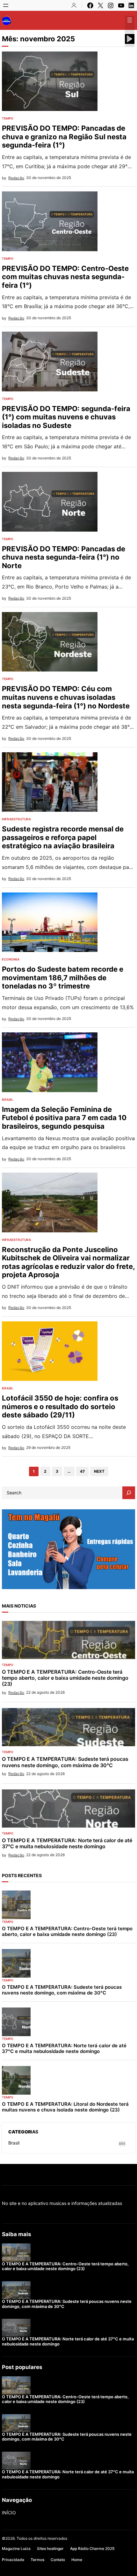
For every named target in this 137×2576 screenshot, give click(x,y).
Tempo (8, 118)
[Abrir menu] (6, 5)
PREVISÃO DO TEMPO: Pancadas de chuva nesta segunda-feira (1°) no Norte (64, 557)
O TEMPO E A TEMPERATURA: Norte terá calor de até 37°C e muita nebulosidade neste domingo (67, 1843)
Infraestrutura (16, 819)
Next (99, 1471)
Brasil (8, 1099)
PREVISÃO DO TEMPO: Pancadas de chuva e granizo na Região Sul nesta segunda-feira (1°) (64, 137)
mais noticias (19, 1606)
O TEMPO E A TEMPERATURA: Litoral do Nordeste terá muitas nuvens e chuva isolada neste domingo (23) (65, 2107)
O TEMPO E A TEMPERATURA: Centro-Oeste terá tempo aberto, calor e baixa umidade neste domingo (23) (65, 1678)
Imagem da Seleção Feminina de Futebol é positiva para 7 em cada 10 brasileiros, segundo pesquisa (64, 1118)
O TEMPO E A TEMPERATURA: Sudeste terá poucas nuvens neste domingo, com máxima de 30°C (65, 1762)
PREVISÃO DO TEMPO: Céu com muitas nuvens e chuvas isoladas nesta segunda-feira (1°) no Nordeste (66, 697)
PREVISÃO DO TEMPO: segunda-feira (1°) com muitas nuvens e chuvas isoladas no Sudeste (66, 417)
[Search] (129, 1493)
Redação (16, 178)
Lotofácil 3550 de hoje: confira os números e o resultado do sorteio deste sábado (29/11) (60, 1406)
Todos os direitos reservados (42, 2538)
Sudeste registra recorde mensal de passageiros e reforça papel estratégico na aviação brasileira (63, 837)
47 (82, 1471)
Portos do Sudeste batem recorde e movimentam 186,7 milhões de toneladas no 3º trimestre (63, 978)
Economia (11, 959)
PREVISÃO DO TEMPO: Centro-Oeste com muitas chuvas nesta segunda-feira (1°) (65, 277)
